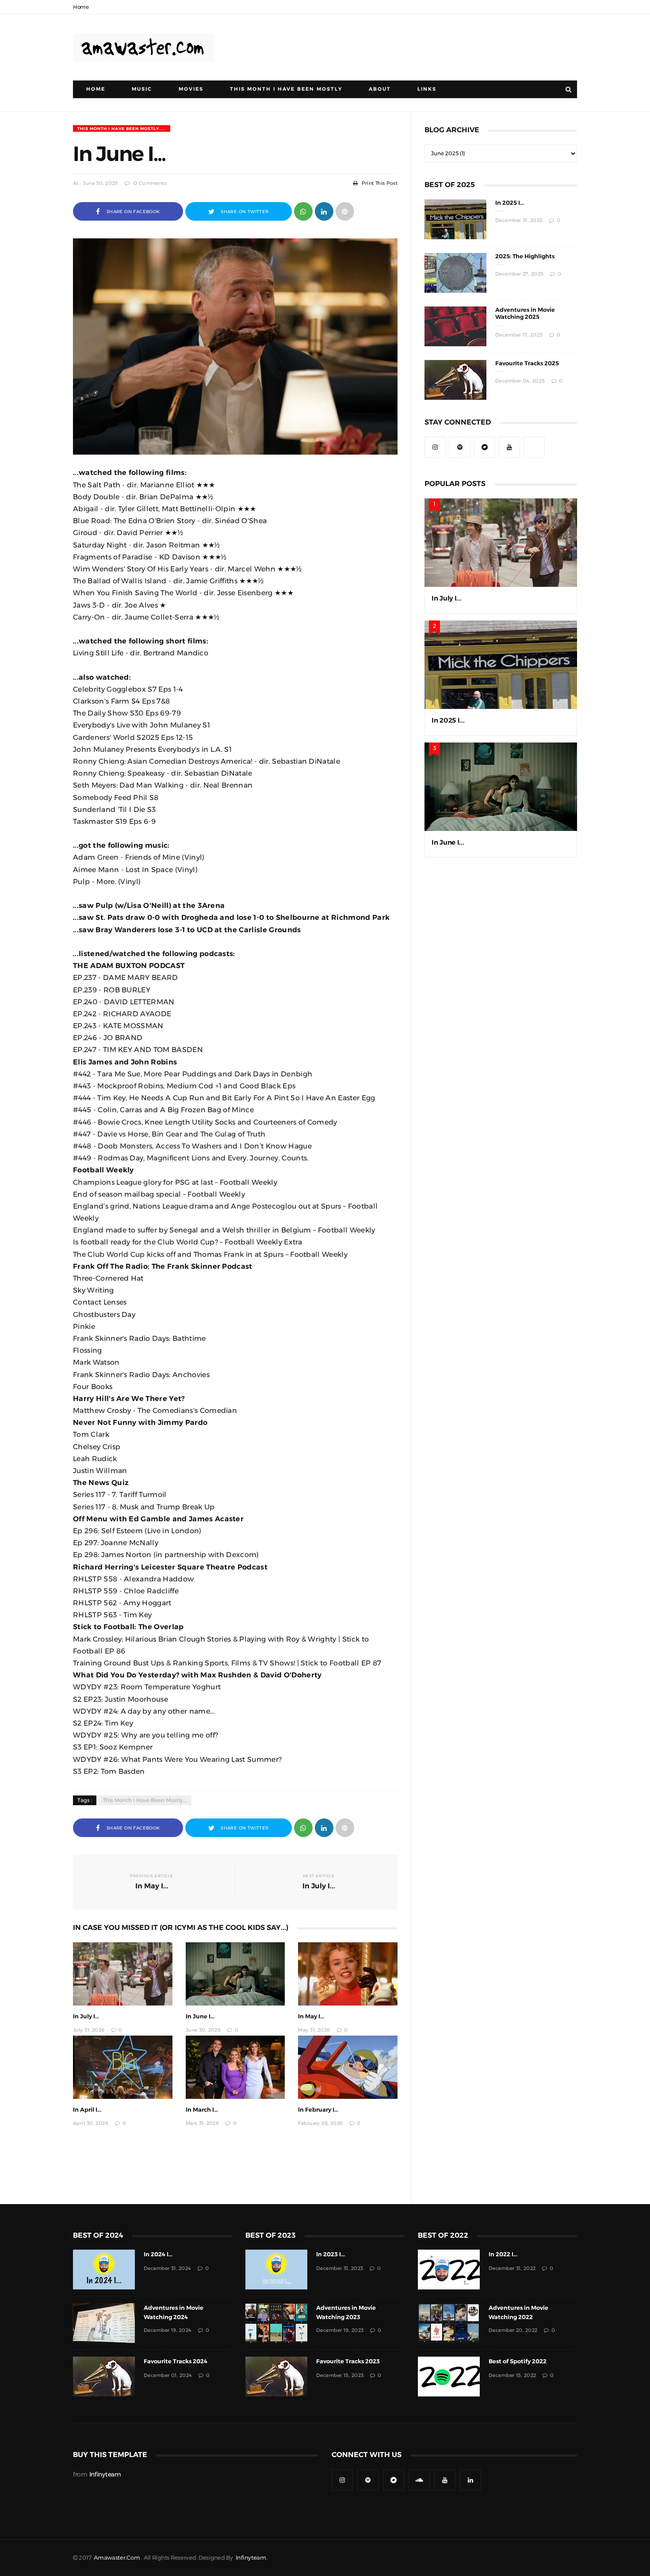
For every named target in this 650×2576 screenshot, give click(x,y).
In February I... (318, 2110)
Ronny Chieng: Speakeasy (119, 773)
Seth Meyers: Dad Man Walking (128, 785)
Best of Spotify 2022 (518, 2361)
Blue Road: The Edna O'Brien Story (134, 521)
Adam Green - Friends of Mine (126, 857)
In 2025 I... (510, 203)
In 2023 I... (331, 2254)
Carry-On (89, 617)
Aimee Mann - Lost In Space (123, 869)
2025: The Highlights (525, 256)
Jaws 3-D (89, 605)
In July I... (86, 2016)
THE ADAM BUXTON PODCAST (129, 965)
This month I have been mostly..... (122, 128)
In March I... (202, 2110)
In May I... (311, 2016)
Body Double (96, 497)
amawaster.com (117, 2558)
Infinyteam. (252, 2558)
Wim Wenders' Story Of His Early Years (141, 569)
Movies (191, 89)
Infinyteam (105, 2474)
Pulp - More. (95, 881)
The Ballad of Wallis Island (120, 581)
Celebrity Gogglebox (109, 689)
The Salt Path (97, 485)
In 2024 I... (158, 2254)
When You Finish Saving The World (135, 593)
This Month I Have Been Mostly (286, 89)
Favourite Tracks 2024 (176, 2361)
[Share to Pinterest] (345, 211)
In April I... (87, 2110)
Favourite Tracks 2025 (527, 363)
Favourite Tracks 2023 (348, 2361)
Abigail (86, 509)
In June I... (200, 2016)
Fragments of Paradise (113, 557)
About (380, 89)
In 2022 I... (503, 2254)
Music (142, 89)
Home (81, 7)
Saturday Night (100, 545)
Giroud (85, 532)
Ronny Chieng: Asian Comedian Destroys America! (163, 761)
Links (427, 89)
